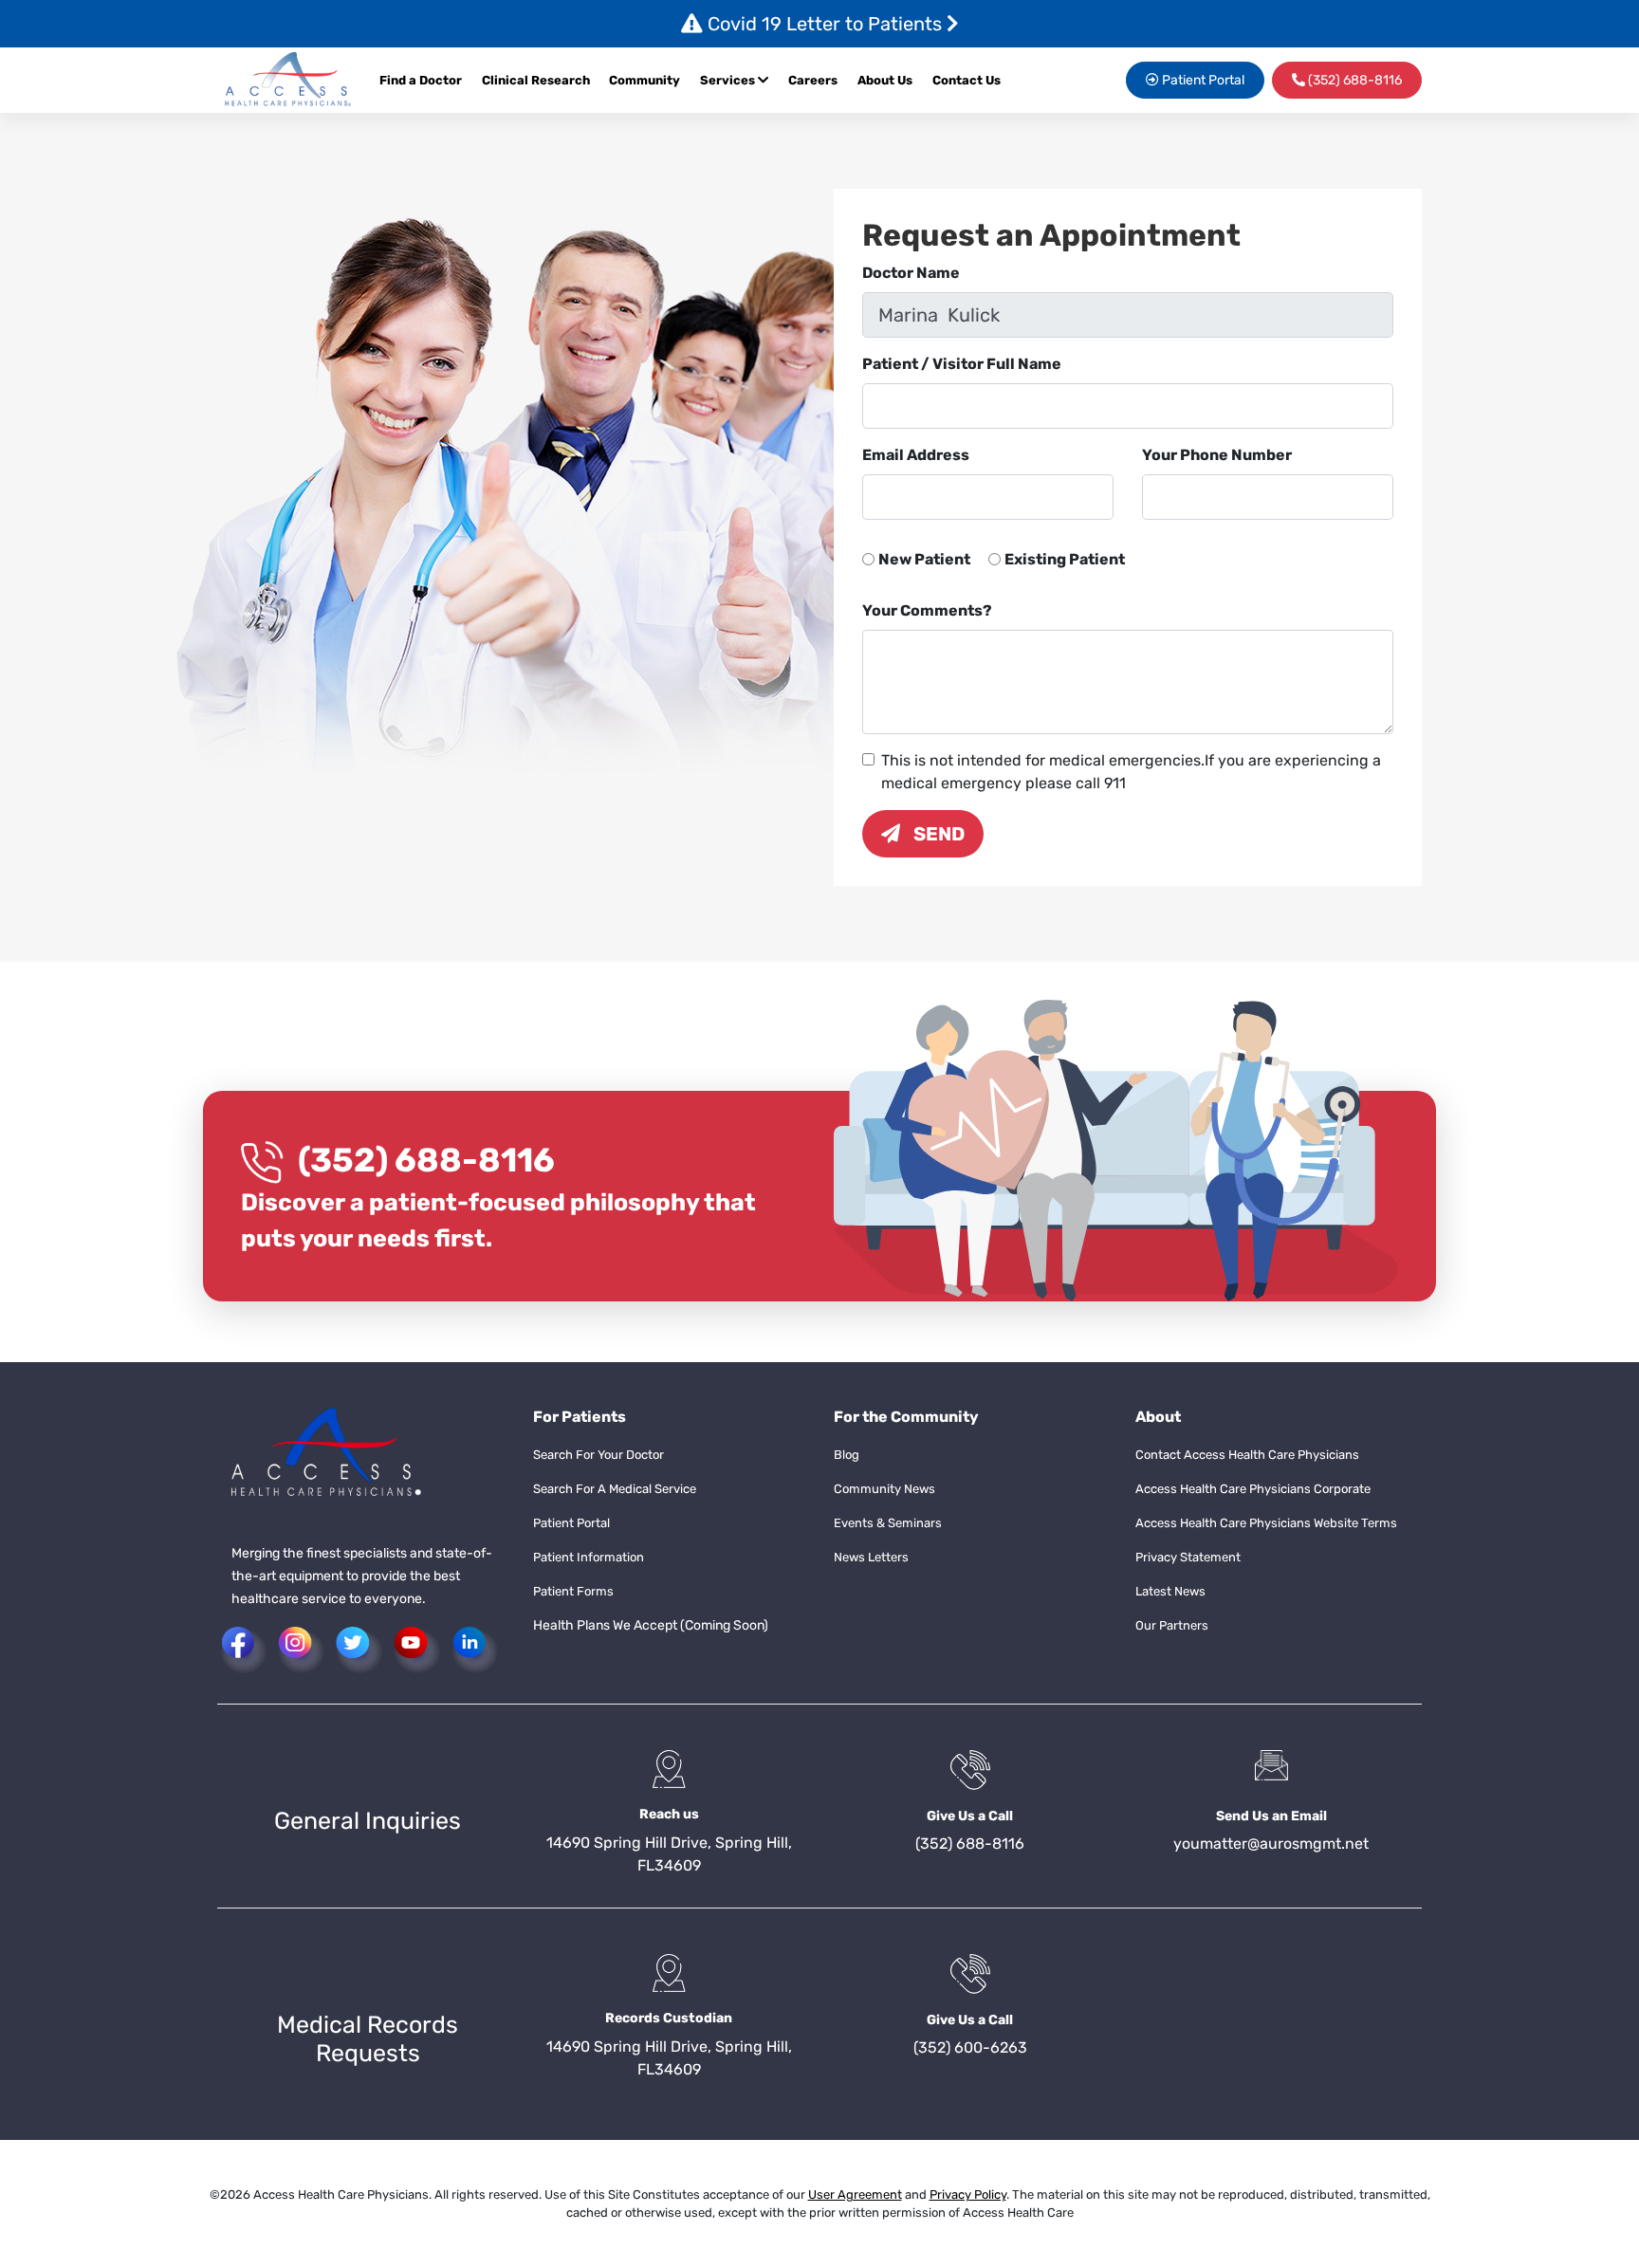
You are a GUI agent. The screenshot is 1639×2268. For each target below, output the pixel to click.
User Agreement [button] (855, 2194)
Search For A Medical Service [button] (615, 1489)
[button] (288, 80)
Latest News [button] (1170, 1591)
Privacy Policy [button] (968, 2194)
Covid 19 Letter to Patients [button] (825, 24)
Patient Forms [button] (573, 1591)
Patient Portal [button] (1202, 80)
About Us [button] (885, 80)
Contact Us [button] (967, 80)
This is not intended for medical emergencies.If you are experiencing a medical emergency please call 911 (1131, 772)
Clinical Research (536, 80)
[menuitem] (818, 81)
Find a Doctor (421, 80)
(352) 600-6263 (970, 2047)
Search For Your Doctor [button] (599, 1455)
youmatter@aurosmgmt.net (1271, 1844)
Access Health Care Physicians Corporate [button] (1253, 1489)
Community (645, 80)
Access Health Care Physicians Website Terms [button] (1266, 1523)
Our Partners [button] (1172, 1625)
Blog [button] (847, 1455)
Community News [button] (884, 1489)
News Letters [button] (871, 1557)
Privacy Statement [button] (1188, 1557)
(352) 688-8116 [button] (1354, 80)
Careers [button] (813, 80)
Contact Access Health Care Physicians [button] (1247, 1455)
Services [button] (729, 80)
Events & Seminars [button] (888, 1523)
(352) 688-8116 (426, 1160)
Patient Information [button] (589, 1557)
